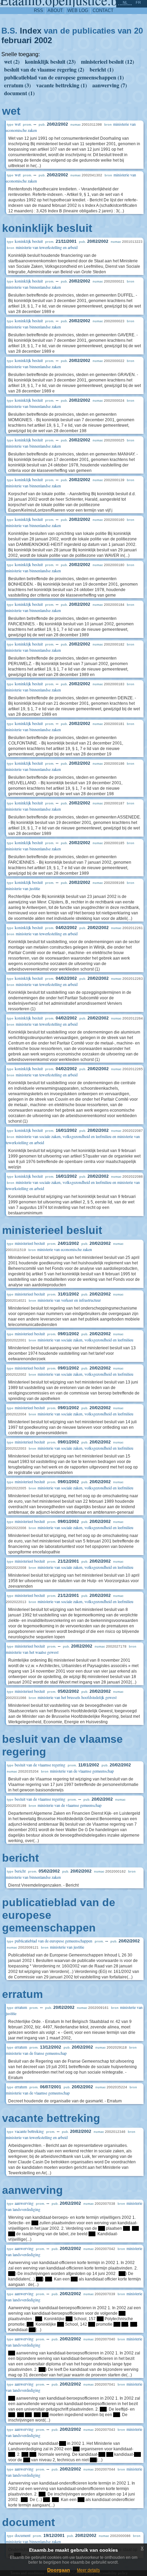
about (55, 10)
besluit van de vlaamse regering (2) (44, 69)
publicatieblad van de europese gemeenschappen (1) (64, 77)
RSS (38, 10)
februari (17, 40)
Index (31, 31)
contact (103, 10)
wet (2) (12, 61)
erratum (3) (17, 85)
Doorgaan (59, 2570)
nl (125, 2)
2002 (43, 40)
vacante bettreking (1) (62, 85)
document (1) (19, 93)
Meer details (88, 2570)
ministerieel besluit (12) (108, 61)
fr (138, 2)
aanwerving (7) (110, 85)
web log (78, 10)
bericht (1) (102, 69)
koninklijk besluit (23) (50, 61)
